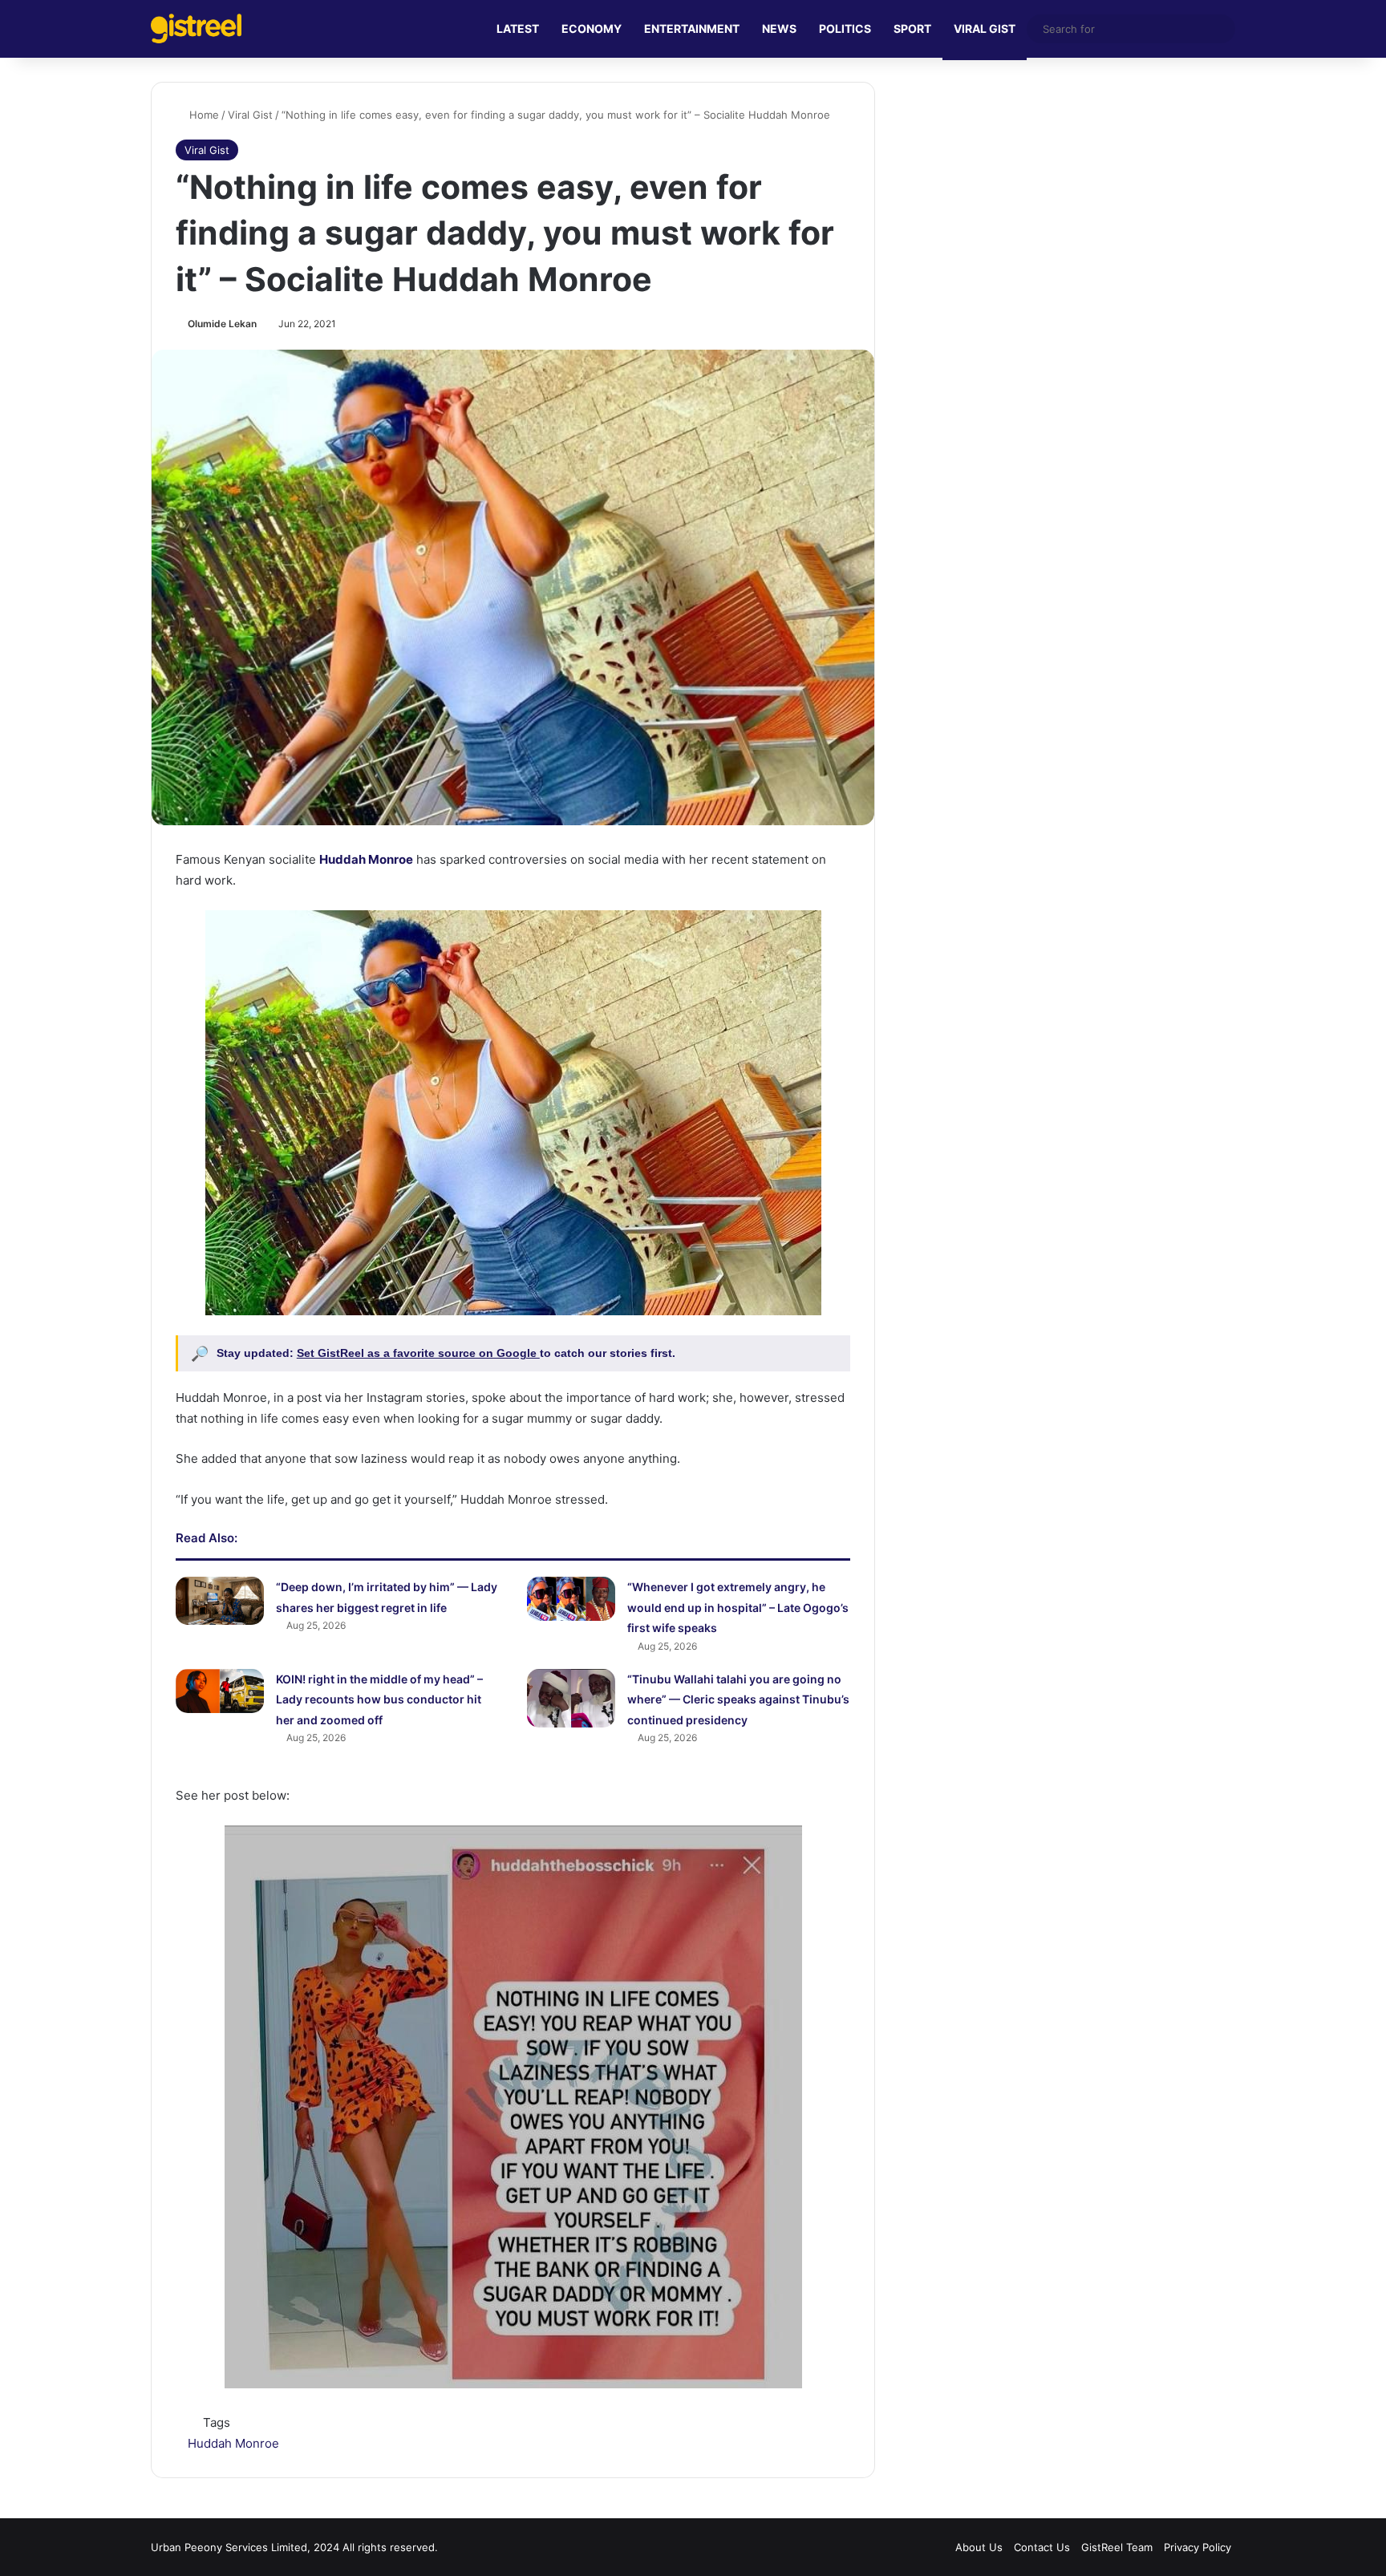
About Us (979, 2547)
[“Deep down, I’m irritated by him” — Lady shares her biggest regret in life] (220, 1601)
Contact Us (1042, 2547)
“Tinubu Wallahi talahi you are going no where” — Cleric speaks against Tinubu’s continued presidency (738, 1699)
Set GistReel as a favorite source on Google (418, 1353)
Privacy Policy (1198, 2547)
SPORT (912, 28)
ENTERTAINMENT (692, 28)
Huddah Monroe (233, 2443)
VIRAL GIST (985, 28)
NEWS (779, 28)
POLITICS (845, 28)
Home (203, 115)
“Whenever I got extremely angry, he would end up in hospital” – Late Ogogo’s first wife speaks (738, 1607)
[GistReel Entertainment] (196, 28)
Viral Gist (250, 115)
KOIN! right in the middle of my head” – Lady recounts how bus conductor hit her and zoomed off (379, 1699)
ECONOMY (592, 28)
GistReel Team (1117, 2547)
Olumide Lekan (222, 324)
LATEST (518, 28)
